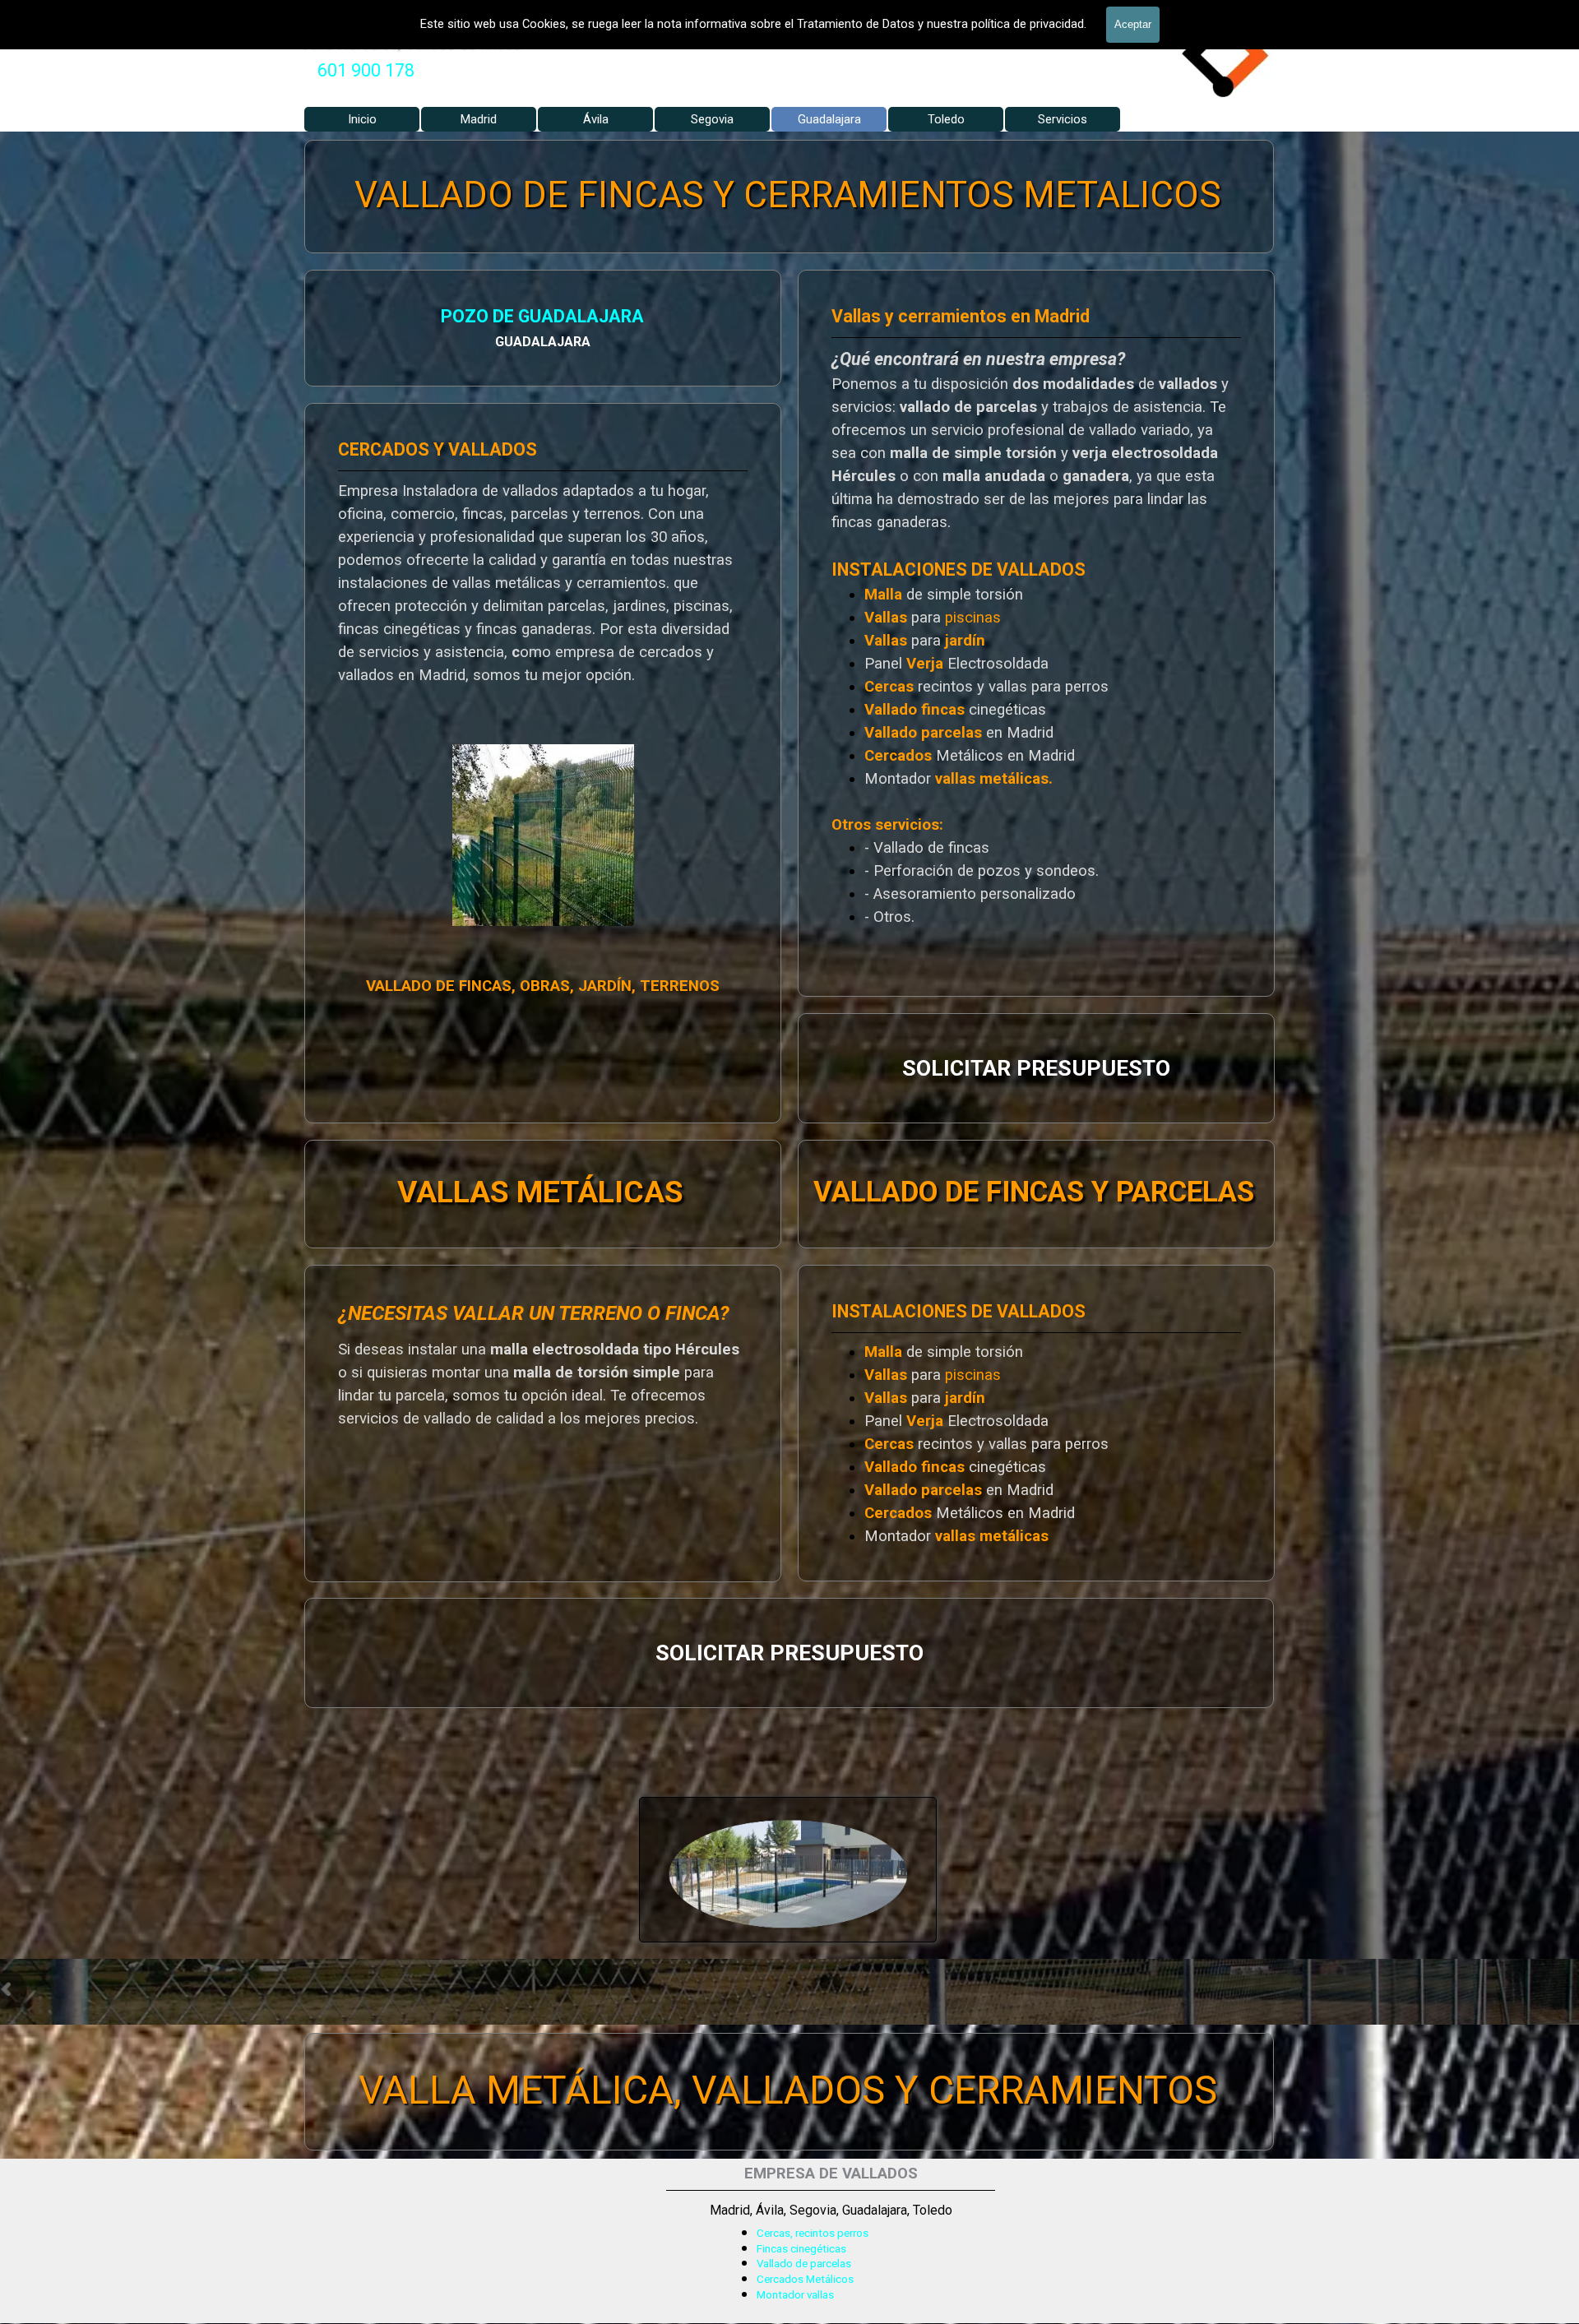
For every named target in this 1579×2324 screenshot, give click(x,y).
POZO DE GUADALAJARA (543, 316)
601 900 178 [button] (366, 70)
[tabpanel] (366, 71)
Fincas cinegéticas (801, 2249)
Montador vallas (795, 2295)
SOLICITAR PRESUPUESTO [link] (1036, 1068)
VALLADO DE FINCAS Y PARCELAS (1034, 1191)
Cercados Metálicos (805, 2279)
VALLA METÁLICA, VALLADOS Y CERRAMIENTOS (788, 2090)
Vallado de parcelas (804, 2264)
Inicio (362, 119)
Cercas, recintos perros (813, 2233)
